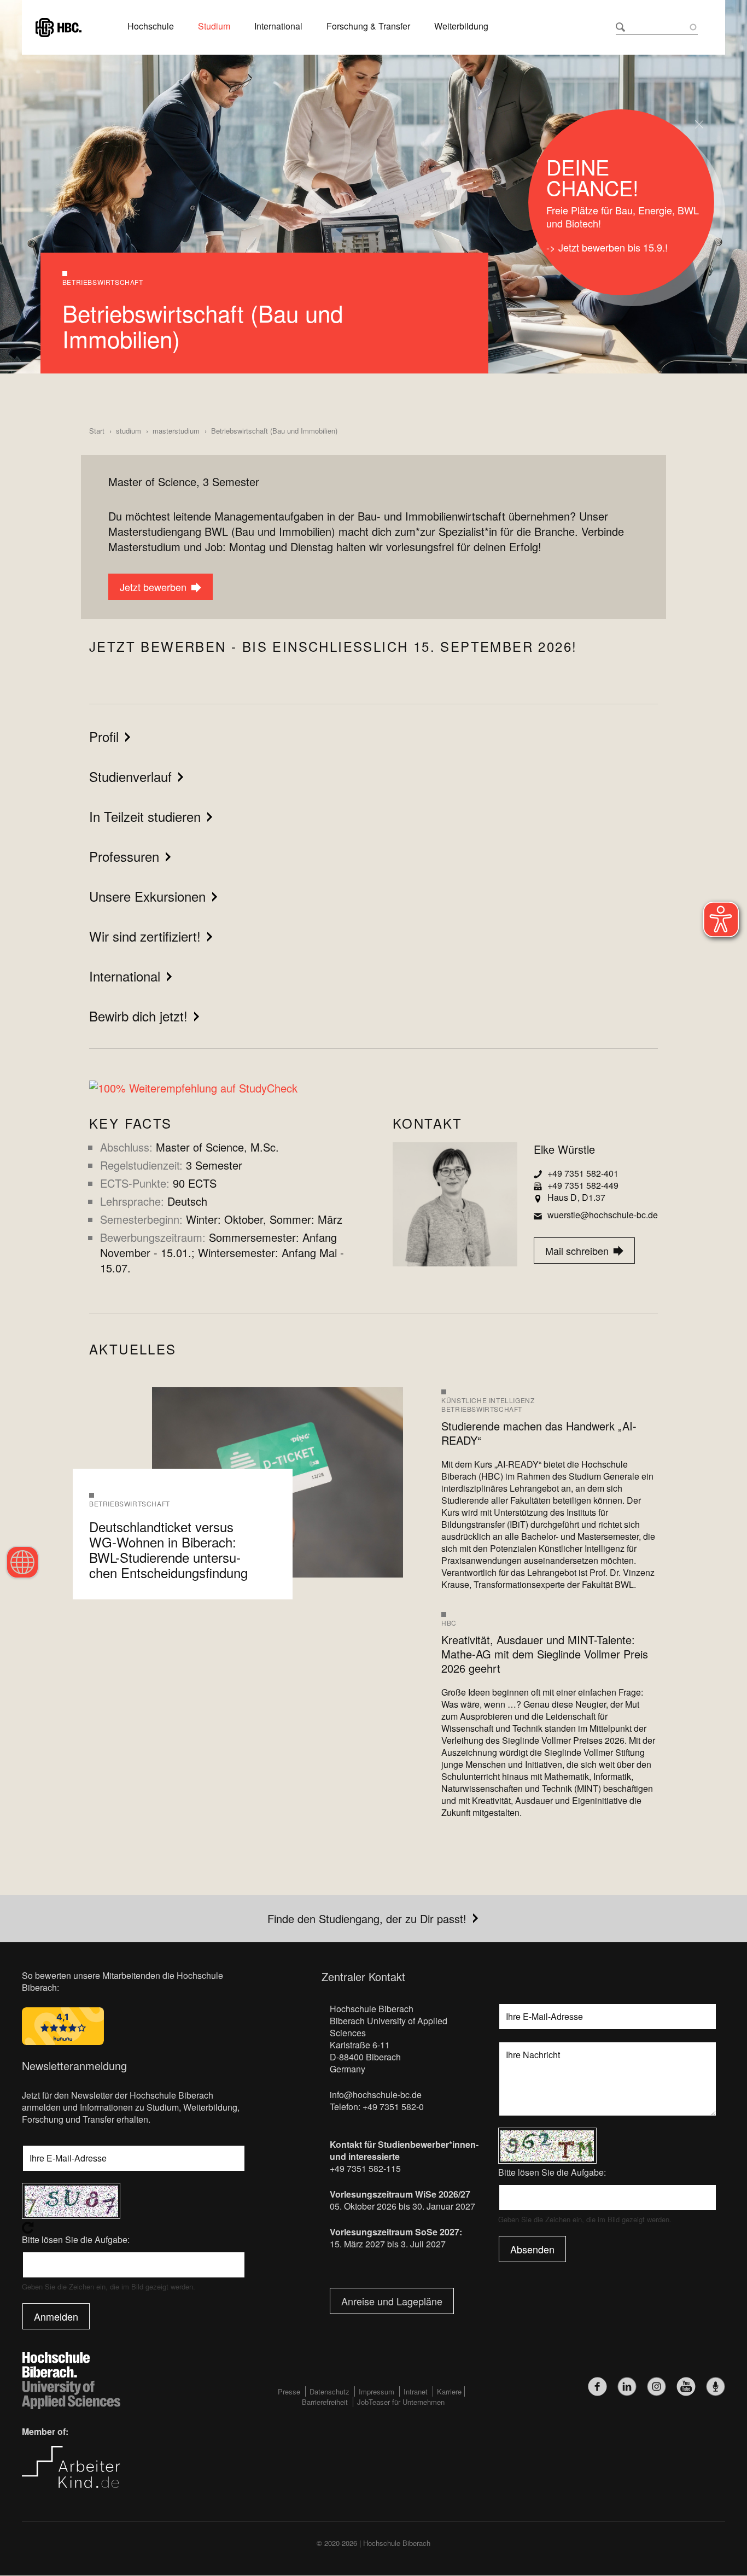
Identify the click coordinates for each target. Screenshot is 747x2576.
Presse (289, 2391)
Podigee (716, 2387)
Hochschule (151, 26)
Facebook (597, 2387)
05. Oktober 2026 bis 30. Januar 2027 (402, 2206)
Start (97, 431)
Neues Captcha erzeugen (134, 2228)
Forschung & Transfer (368, 26)
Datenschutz (329, 2391)
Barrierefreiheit (325, 2402)
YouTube (686, 2387)
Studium (214, 26)
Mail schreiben (573, 1251)
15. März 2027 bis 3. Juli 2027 (388, 2244)
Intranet (416, 2391)
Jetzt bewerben (149, 587)
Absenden (532, 2249)
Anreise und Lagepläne (392, 2301)
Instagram (656, 2387)
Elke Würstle (564, 1149)
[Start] (59, 26)
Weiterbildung (461, 26)
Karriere (449, 2391)
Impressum (377, 2391)
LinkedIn (627, 2387)
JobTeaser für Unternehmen (401, 2402)
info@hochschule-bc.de (376, 2095)
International (278, 26)
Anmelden (56, 2316)
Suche (620, 27)
